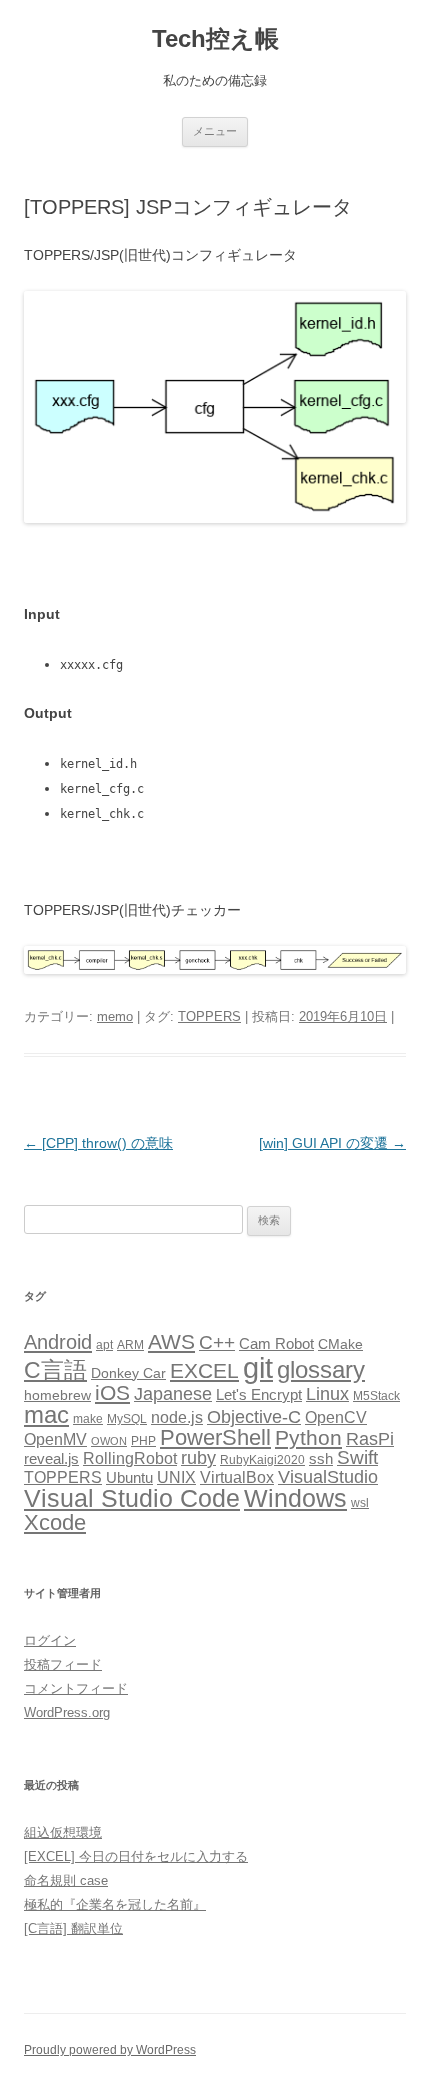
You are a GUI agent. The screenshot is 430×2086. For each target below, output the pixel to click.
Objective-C (254, 1417)
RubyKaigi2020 (262, 1460)
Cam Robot (276, 1344)
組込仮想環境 (63, 1832)
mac (46, 1414)
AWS (171, 1341)
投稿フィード (63, 1664)
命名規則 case (66, 1880)
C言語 (55, 1370)
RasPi (370, 1439)
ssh (321, 1459)
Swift (357, 1457)
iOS (112, 1392)
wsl (360, 1503)
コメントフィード (76, 1688)
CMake (340, 1344)
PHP (143, 1441)
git (258, 1367)
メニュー (215, 131)
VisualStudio (328, 1477)
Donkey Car (128, 1373)
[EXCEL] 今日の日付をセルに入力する (136, 1856)
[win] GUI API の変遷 (332, 1143)
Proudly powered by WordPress (110, 2050)
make (88, 1419)
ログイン (50, 1640)
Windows (295, 1498)
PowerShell (215, 1437)
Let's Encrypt (259, 1395)
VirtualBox (237, 1477)
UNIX (176, 1477)
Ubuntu (129, 1478)
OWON (109, 1441)
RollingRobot (130, 1458)
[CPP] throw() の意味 (98, 1143)
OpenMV (55, 1439)
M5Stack (376, 1396)
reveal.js (51, 1459)
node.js (177, 1417)
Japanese (173, 1394)
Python (308, 1437)
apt (104, 1345)
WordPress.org (67, 1712)
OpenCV (336, 1417)
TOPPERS (209, 1016)
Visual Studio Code (132, 1498)
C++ (217, 1342)
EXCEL (204, 1370)
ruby (198, 1458)
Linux (327, 1394)
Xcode (55, 1522)
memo (115, 1016)
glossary (321, 1369)
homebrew (57, 1395)
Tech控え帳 (215, 38)
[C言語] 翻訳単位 (73, 1928)
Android (58, 1342)
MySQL (127, 1419)
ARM (130, 1345)
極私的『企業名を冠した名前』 (115, 1904)
